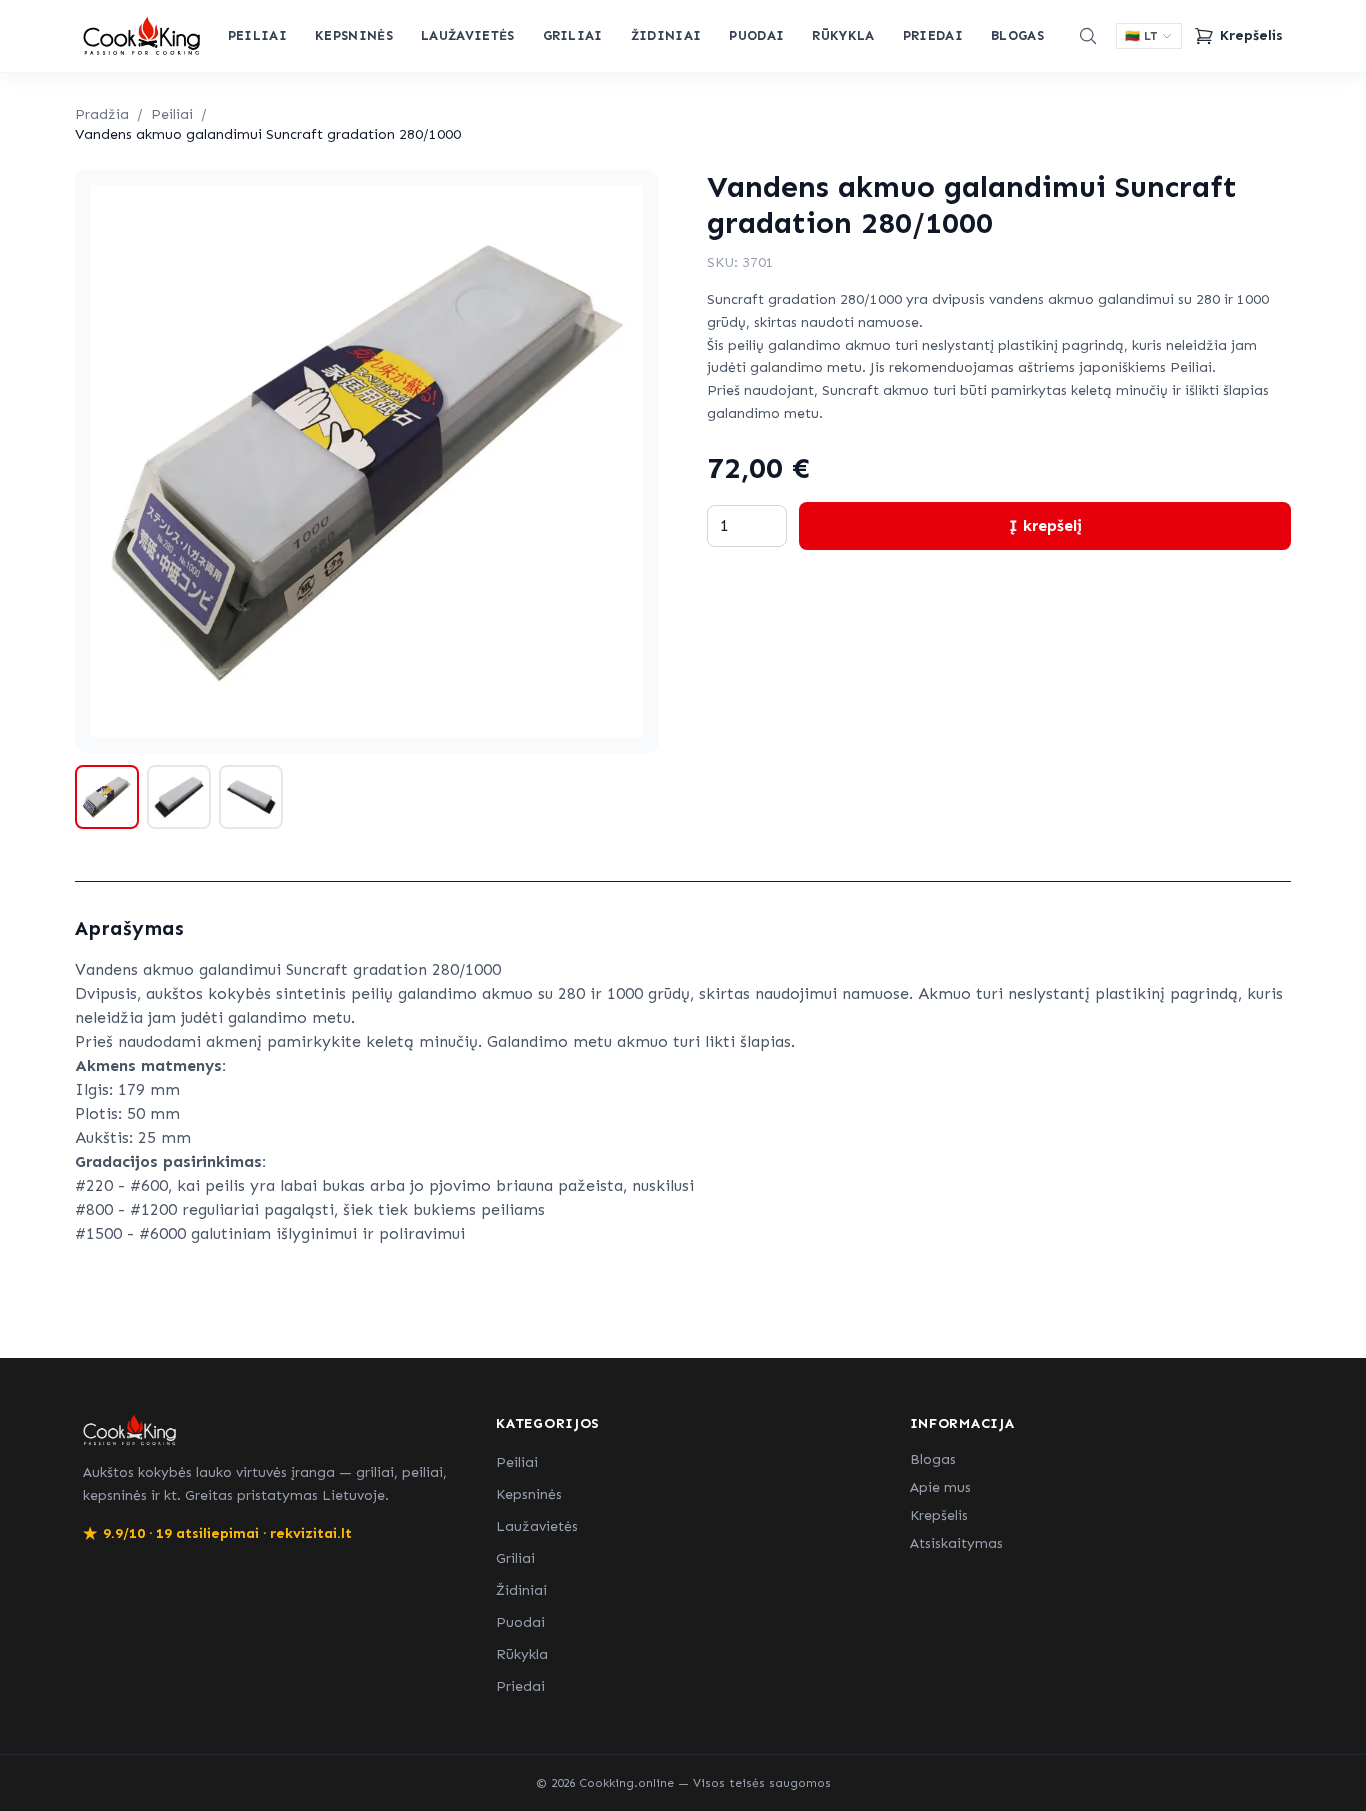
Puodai (756, 35)
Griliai (573, 35)
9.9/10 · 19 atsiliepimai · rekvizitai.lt (217, 1533)
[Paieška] (1088, 36)
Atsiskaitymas (956, 1543)
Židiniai (666, 35)
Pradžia (102, 114)
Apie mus (940, 1487)
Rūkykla (843, 35)
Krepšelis (939, 1515)
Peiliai (257, 35)
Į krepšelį (1045, 525)
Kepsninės (354, 35)
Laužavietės (468, 35)
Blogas (1017, 35)
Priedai (933, 35)
